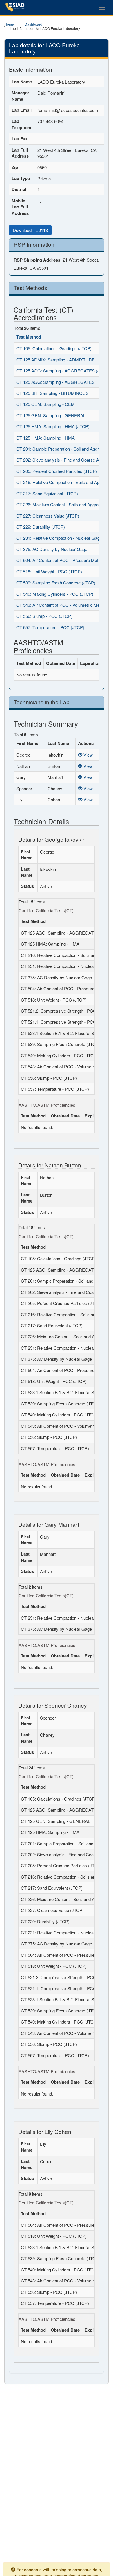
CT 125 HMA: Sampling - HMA (45, 438)
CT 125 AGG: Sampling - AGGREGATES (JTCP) (63, 371)
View (88, 755)
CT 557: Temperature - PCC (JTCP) (50, 627)
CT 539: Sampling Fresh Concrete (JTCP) (56, 583)
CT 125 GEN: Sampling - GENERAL (51, 415)
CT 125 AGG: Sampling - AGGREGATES (55, 382)
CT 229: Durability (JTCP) (41, 527)
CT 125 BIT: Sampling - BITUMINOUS (52, 393)
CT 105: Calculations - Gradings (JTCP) (54, 348)
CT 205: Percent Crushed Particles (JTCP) (57, 471)
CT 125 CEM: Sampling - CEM (45, 404)
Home (9, 24)
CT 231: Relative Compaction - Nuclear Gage (59, 538)
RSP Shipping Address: (38, 260)
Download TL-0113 (30, 230)
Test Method (29, 337)
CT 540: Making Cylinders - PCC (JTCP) (55, 594)
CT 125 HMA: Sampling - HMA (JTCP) (53, 426)
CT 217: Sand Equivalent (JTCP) (47, 493)
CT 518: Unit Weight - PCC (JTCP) (49, 571)
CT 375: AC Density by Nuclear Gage (52, 549)
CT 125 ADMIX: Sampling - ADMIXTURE (55, 360)
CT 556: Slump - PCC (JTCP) (44, 616)
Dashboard (33, 24)
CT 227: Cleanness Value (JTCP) (48, 516)
